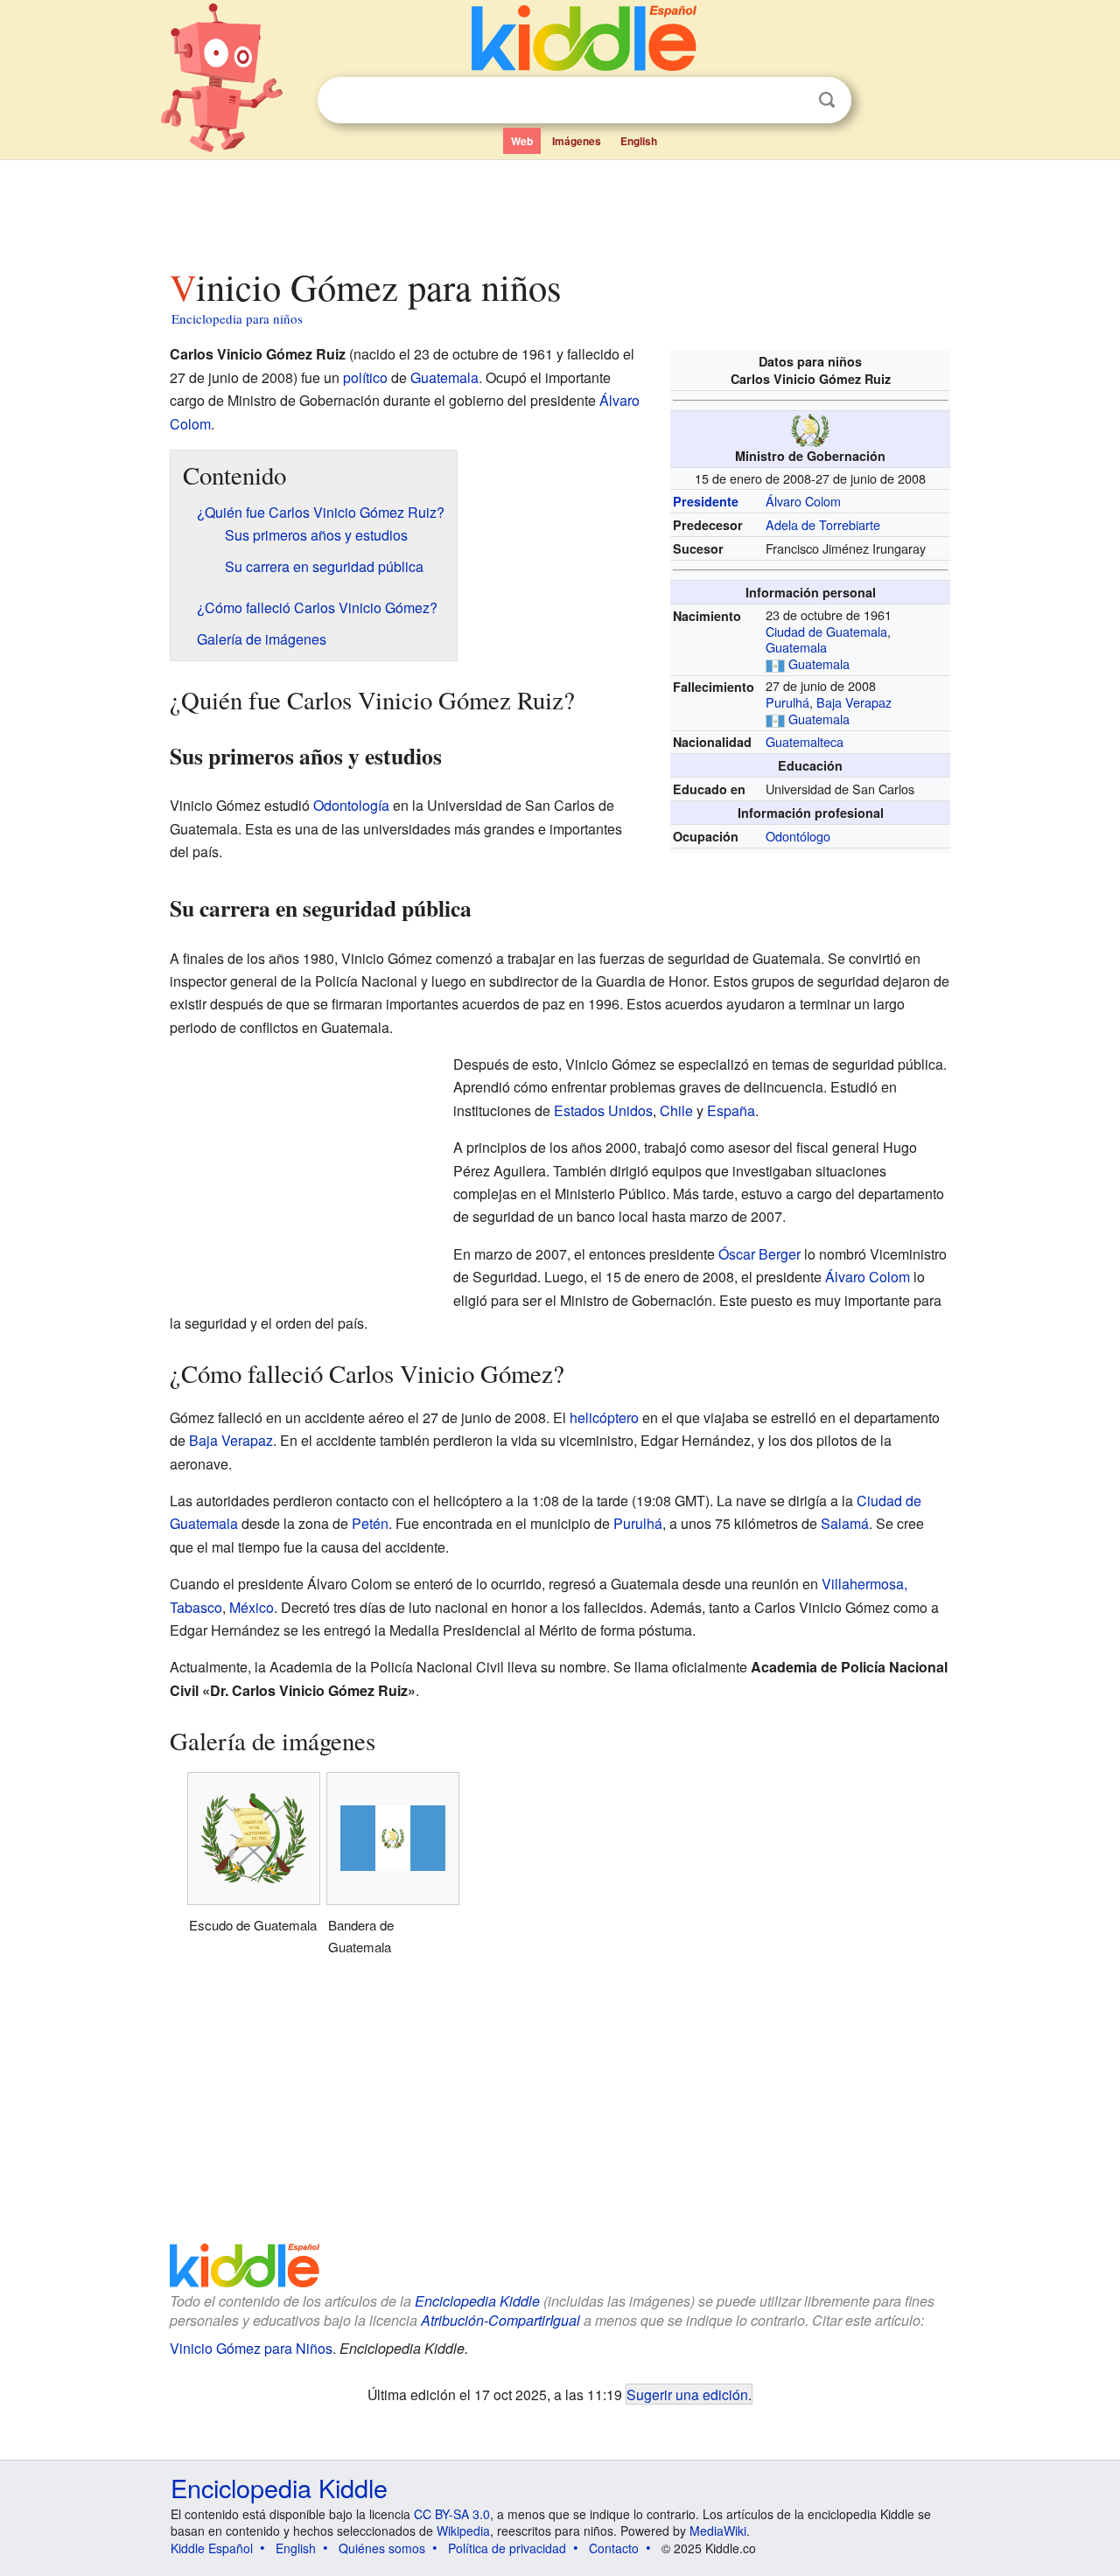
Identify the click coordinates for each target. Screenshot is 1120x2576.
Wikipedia (463, 2531)
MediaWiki (718, 2531)
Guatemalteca (805, 741)
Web (522, 141)
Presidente (706, 501)
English (639, 141)
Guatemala (796, 647)
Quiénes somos (382, 2548)
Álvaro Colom (803, 501)
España (731, 1110)
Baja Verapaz (854, 702)
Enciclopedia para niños (237, 318)
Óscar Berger (759, 1254)
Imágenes (577, 141)
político (365, 377)
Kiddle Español (212, 2548)
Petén (370, 1523)
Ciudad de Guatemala (826, 631)
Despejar (791, 101)
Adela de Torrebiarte (823, 524)
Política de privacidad (507, 2548)
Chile (676, 1110)
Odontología (351, 805)
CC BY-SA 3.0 (452, 2514)
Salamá (845, 1523)
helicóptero (604, 1417)
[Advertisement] (559, 209)
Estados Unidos (603, 1110)
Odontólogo (798, 836)
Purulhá (787, 702)
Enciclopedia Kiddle (477, 2301)
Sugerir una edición (687, 2394)
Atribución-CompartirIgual (500, 2320)
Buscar (827, 100)
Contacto (614, 2548)
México (252, 1607)
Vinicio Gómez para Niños (251, 2348)
